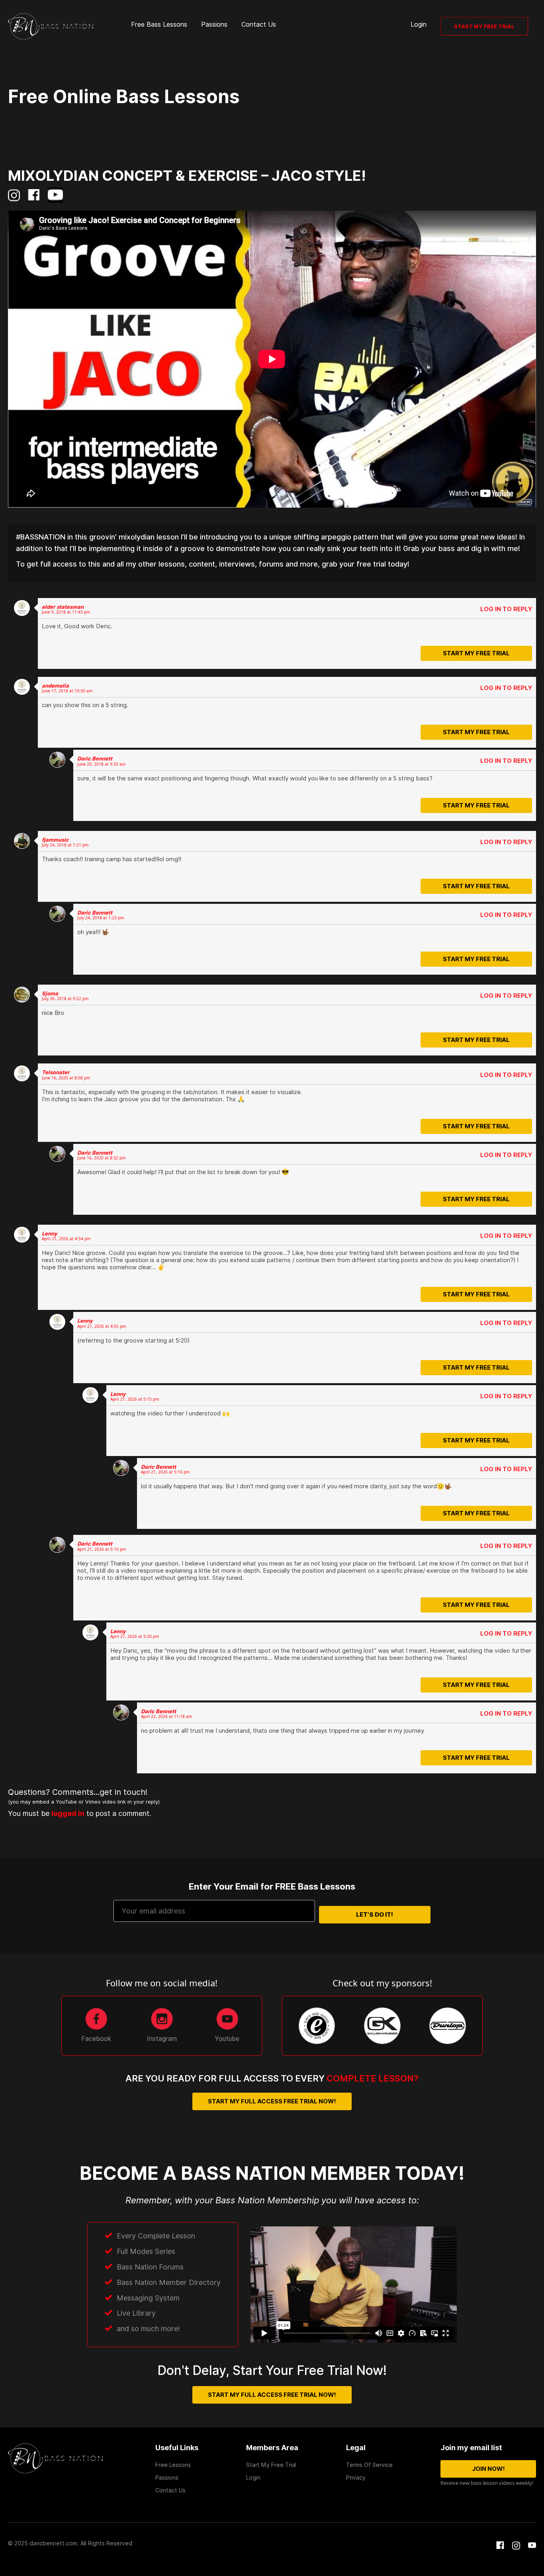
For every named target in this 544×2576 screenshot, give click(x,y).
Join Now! (488, 2469)
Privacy (356, 2478)
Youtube (227, 2039)
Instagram (162, 2039)
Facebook (96, 2039)
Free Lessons (173, 2465)
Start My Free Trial (484, 26)
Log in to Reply (506, 609)
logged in (154, 1808)
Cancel (337, 1824)
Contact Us (259, 24)
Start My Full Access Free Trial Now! (272, 2101)
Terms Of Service (369, 2465)
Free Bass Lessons (159, 24)
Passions (214, 24)
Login (419, 24)
